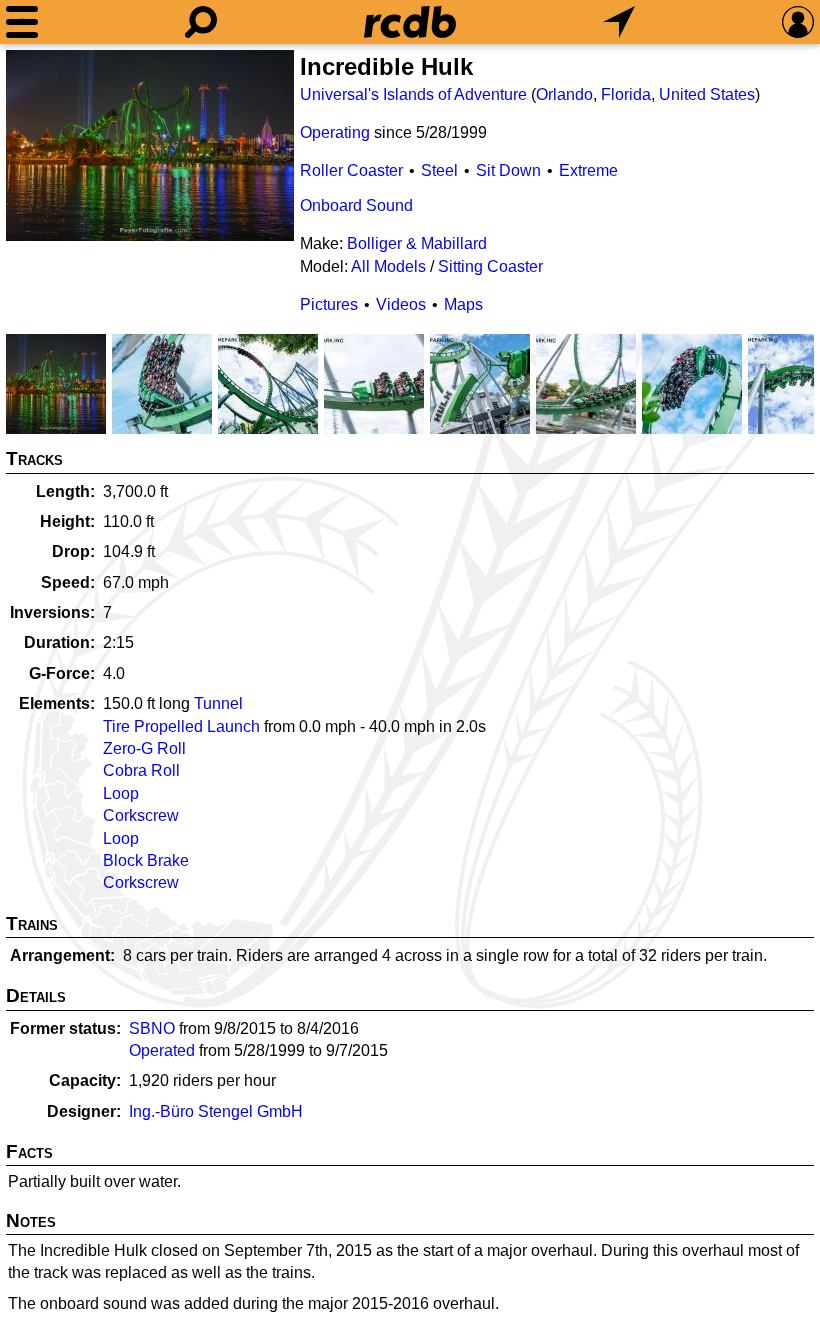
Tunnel (218, 703)
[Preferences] (798, 22)
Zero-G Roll (144, 748)
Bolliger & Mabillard (417, 243)
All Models (388, 266)
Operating (335, 132)
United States (707, 94)
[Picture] (150, 145)
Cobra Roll (141, 770)
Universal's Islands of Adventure (413, 94)
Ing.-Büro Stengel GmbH (216, 1111)
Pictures (329, 304)
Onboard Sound (356, 205)
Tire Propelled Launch (181, 726)
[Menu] (22, 22)
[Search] (201, 22)
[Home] (410, 22)
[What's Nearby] (619, 22)
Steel (439, 170)
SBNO (152, 1028)
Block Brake (146, 860)
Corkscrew (141, 815)
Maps (463, 304)
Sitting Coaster (490, 266)
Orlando (564, 94)
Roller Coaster (351, 170)
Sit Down (508, 170)
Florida (626, 94)
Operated (162, 1050)
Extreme (588, 170)
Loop (121, 793)
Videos (401, 304)
